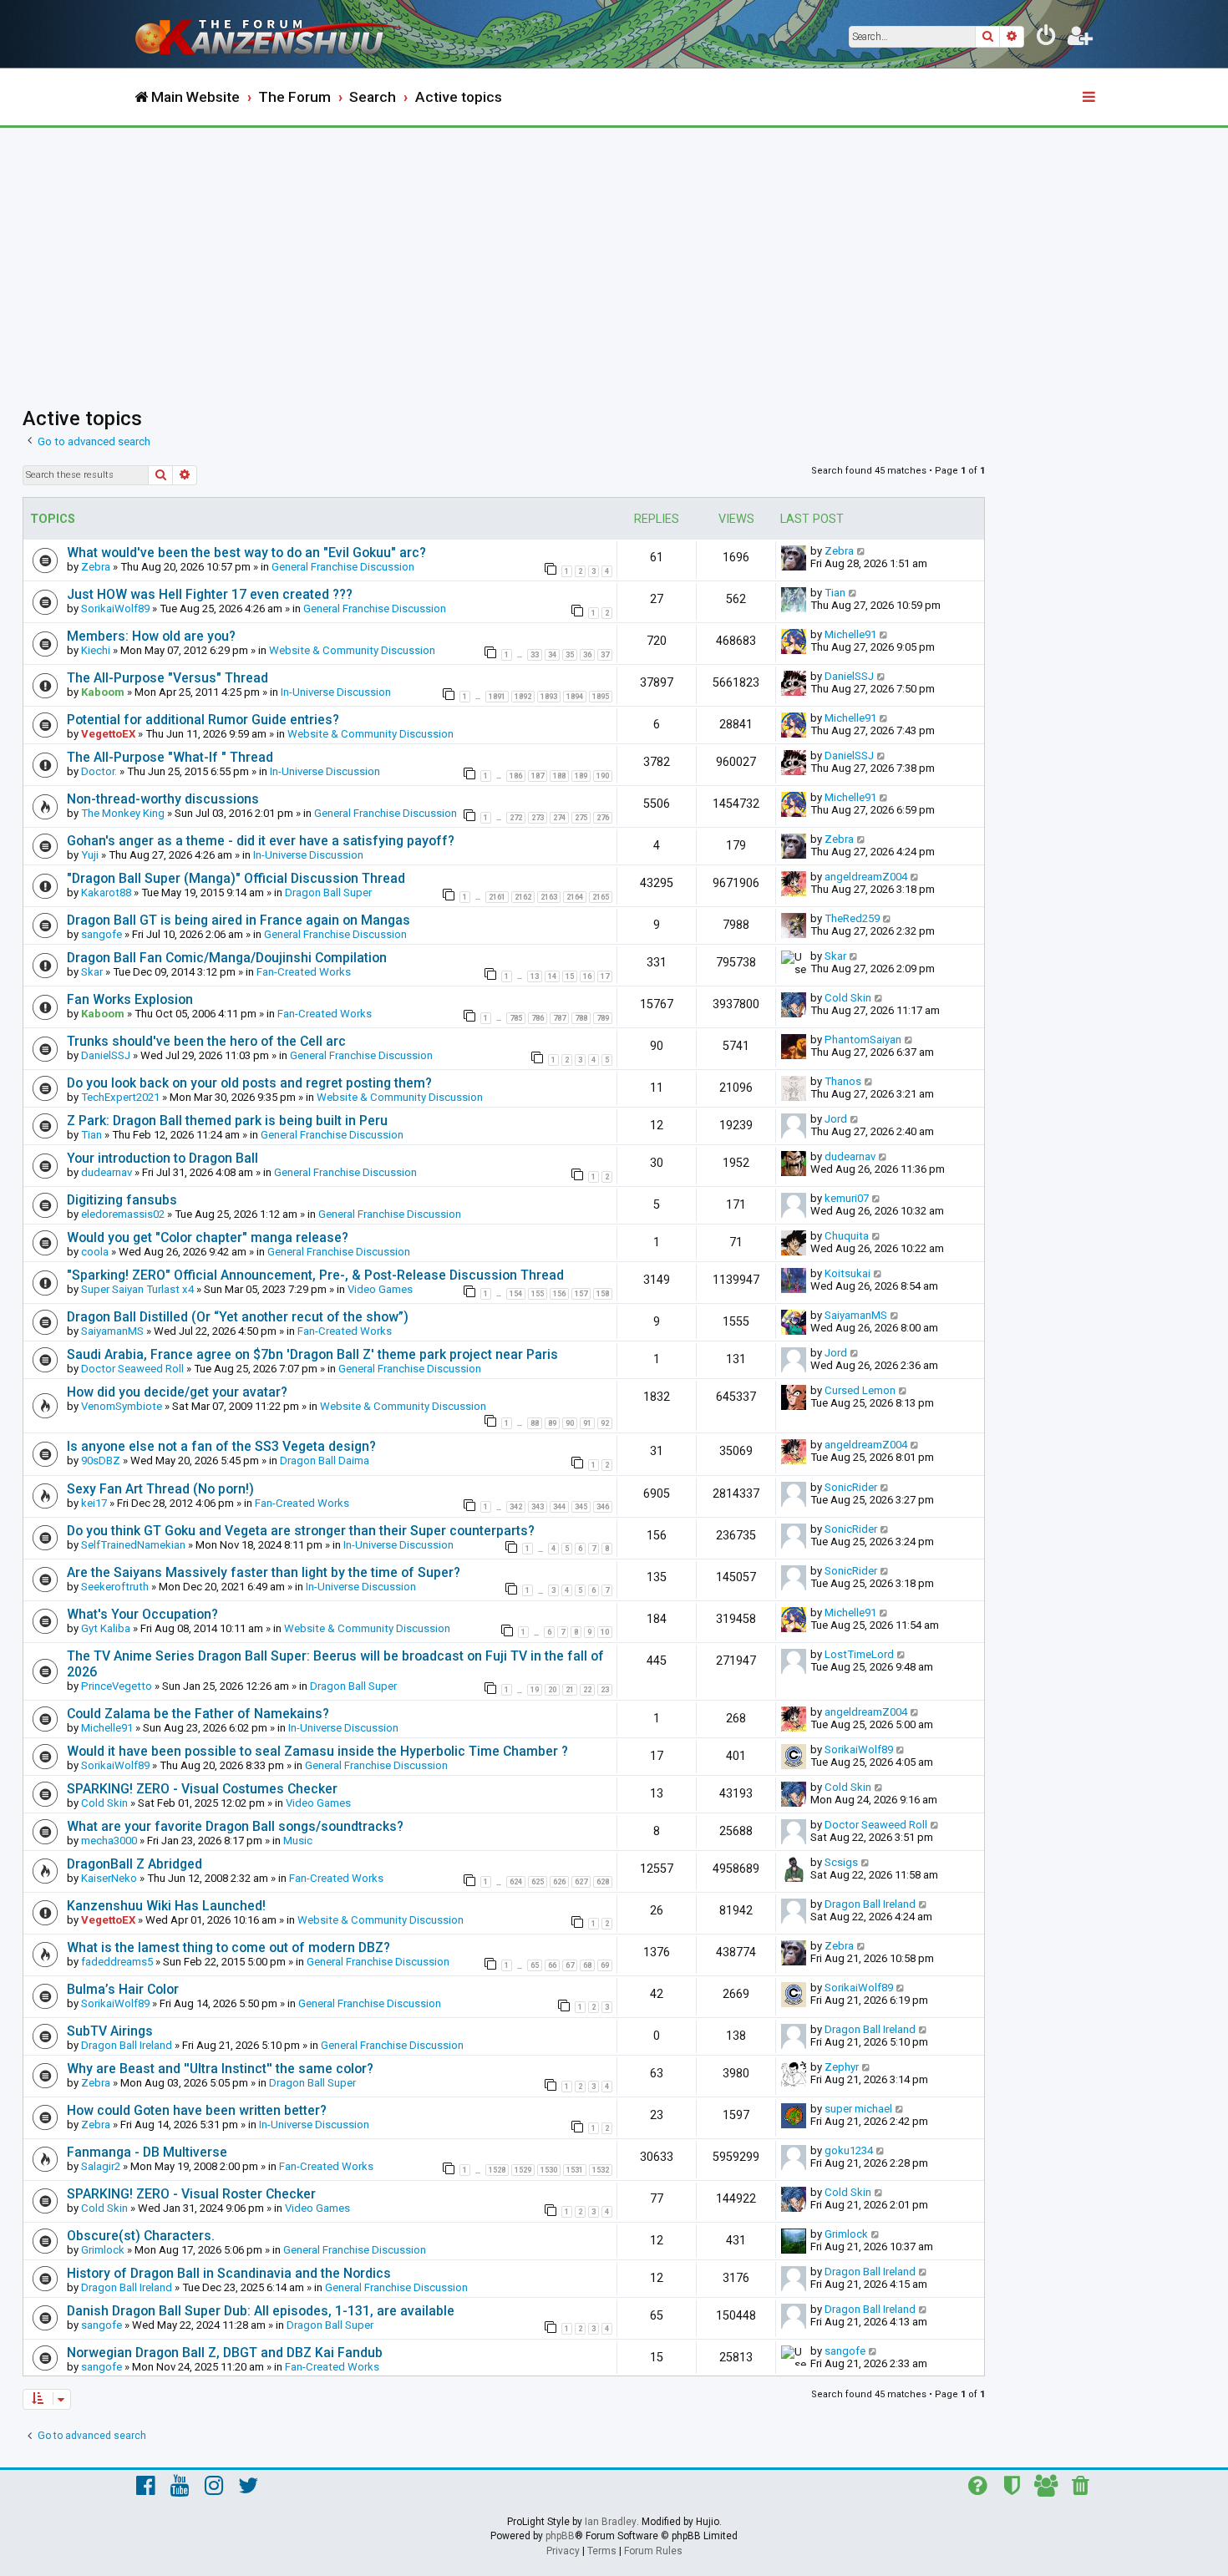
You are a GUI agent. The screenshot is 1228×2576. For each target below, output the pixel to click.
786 (538, 1018)
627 (581, 1882)
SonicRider (851, 1487)
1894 (575, 697)
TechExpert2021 (120, 1097)
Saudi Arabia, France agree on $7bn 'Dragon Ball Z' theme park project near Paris (312, 1354)
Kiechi (96, 650)
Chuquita (847, 1236)
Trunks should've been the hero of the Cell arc (206, 1041)
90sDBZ (101, 1460)
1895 (601, 697)
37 (605, 655)
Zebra (96, 567)
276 (603, 818)
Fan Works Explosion (130, 999)
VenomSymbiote (122, 1406)
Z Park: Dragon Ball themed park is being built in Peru (227, 1121)
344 (559, 1507)
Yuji (90, 855)
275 (581, 818)
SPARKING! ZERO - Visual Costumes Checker (202, 1789)
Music (298, 1841)
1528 (497, 2170)
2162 (523, 897)
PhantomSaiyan (863, 1040)
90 (570, 1423)
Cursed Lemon (860, 1390)
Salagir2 (101, 2166)
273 (538, 818)
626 (559, 1882)
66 (552, 1965)
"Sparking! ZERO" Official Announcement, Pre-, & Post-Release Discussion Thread (315, 1275)
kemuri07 (847, 1198)
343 (538, 1507)
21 (570, 1690)
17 (605, 976)
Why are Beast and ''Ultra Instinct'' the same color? (220, 2069)
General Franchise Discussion (343, 567)
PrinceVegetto (117, 1686)
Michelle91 (850, 634)
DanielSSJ (849, 676)
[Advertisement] (614, 253)
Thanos (843, 1081)
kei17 (94, 1503)
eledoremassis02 (123, 1214)
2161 (497, 897)
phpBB (560, 2536)
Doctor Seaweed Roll (132, 1369)
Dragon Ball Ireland (870, 1904)
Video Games (380, 1289)
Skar (92, 972)
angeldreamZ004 (866, 877)
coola (95, 1252)
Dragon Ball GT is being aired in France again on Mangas (238, 920)
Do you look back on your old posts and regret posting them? (249, 1083)
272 (516, 818)
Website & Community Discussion (352, 650)
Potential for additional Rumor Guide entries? (203, 720)
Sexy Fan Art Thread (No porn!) (160, 1489)
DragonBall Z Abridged (134, 1864)
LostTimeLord (859, 1654)
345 (581, 1507)
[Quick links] (1090, 98)
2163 (549, 897)
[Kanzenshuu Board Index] (271, 34)
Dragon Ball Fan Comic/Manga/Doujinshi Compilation (227, 958)
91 (587, 1423)
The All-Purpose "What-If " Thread (170, 757)
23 (605, 1690)
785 (516, 1018)
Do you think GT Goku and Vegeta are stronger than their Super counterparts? (301, 1531)
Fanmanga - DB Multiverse (147, 2152)
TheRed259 (852, 918)
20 (552, 1690)
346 (603, 1507)
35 (570, 655)
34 (552, 655)
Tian (835, 593)
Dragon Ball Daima (325, 1460)
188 (559, 776)
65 (535, 1965)
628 (603, 1882)
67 (570, 1965)
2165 (601, 897)
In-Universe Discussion (336, 692)
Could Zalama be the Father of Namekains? (198, 1714)
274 (559, 818)
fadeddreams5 (117, 1962)
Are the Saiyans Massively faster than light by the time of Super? (264, 1572)
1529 (523, 2170)
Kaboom (103, 692)
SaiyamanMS (112, 1331)
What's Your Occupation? (142, 1614)
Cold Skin (848, 998)
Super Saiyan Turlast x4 (137, 1289)
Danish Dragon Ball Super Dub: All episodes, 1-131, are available (261, 2311)
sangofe (101, 934)
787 (559, 1018)
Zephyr (842, 2067)
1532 (601, 2170)
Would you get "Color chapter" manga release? (208, 1237)
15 (570, 976)
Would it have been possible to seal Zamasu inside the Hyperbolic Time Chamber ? (317, 1751)
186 (516, 776)
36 (587, 655)
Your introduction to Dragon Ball (162, 1158)
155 (538, 1294)
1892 (523, 697)
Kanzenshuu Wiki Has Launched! (166, 1906)
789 (603, 1018)
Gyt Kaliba (106, 1628)
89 (552, 1423)
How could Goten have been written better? (197, 2110)
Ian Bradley (611, 2522)
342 (516, 1507)
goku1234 (849, 2150)
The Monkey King (123, 813)
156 (559, 1294)
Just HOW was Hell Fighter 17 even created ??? (210, 594)
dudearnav (107, 1172)
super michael (858, 2109)
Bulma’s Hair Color (123, 1989)
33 (535, 655)
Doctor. (99, 771)
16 (587, 976)
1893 (549, 697)
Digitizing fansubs (122, 1200)
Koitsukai (847, 1273)
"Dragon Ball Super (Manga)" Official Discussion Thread (236, 878)
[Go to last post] (862, 551)
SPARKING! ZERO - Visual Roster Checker (191, 2194)
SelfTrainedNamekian (133, 1545)
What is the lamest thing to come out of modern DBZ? (228, 1947)
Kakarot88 (106, 892)
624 (516, 1882)
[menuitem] (1047, 38)
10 (605, 1632)
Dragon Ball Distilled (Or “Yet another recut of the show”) (238, 1317)
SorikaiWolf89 (115, 609)
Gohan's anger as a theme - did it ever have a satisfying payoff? (261, 841)
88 (535, 1423)
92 (605, 1423)
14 (552, 976)
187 (538, 776)
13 (535, 976)
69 (605, 1965)
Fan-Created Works (304, 972)
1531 (575, 2170)
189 (581, 776)
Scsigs (841, 1862)
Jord (836, 1119)
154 (516, 1294)
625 (538, 1882)
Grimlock (103, 2250)
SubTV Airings (110, 2031)
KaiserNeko (109, 1878)
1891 (497, 697)
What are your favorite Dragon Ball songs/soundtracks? (235, 1826)
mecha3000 (109, 1841)
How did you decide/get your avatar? (177, 1392)
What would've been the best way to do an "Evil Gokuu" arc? (246, 553)
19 (535, 1690)
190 (603, 776)
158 (603, 1294)
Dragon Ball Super (328, 892)
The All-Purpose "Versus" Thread (167, 678)
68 (587, 1965)
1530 (549, 2170)
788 (581, 1018)
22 (587, 1690)
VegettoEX (108, 734)
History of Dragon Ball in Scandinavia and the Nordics (229, 2273)
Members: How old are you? (151, 636)
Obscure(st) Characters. (141, 2236)
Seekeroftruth (115, 1587)
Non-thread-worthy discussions (163, 799)
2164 (575, 897)
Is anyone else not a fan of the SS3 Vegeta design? (221, 1446)
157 (581, 1294)
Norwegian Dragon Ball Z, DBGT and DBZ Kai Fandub (225, 2353)
